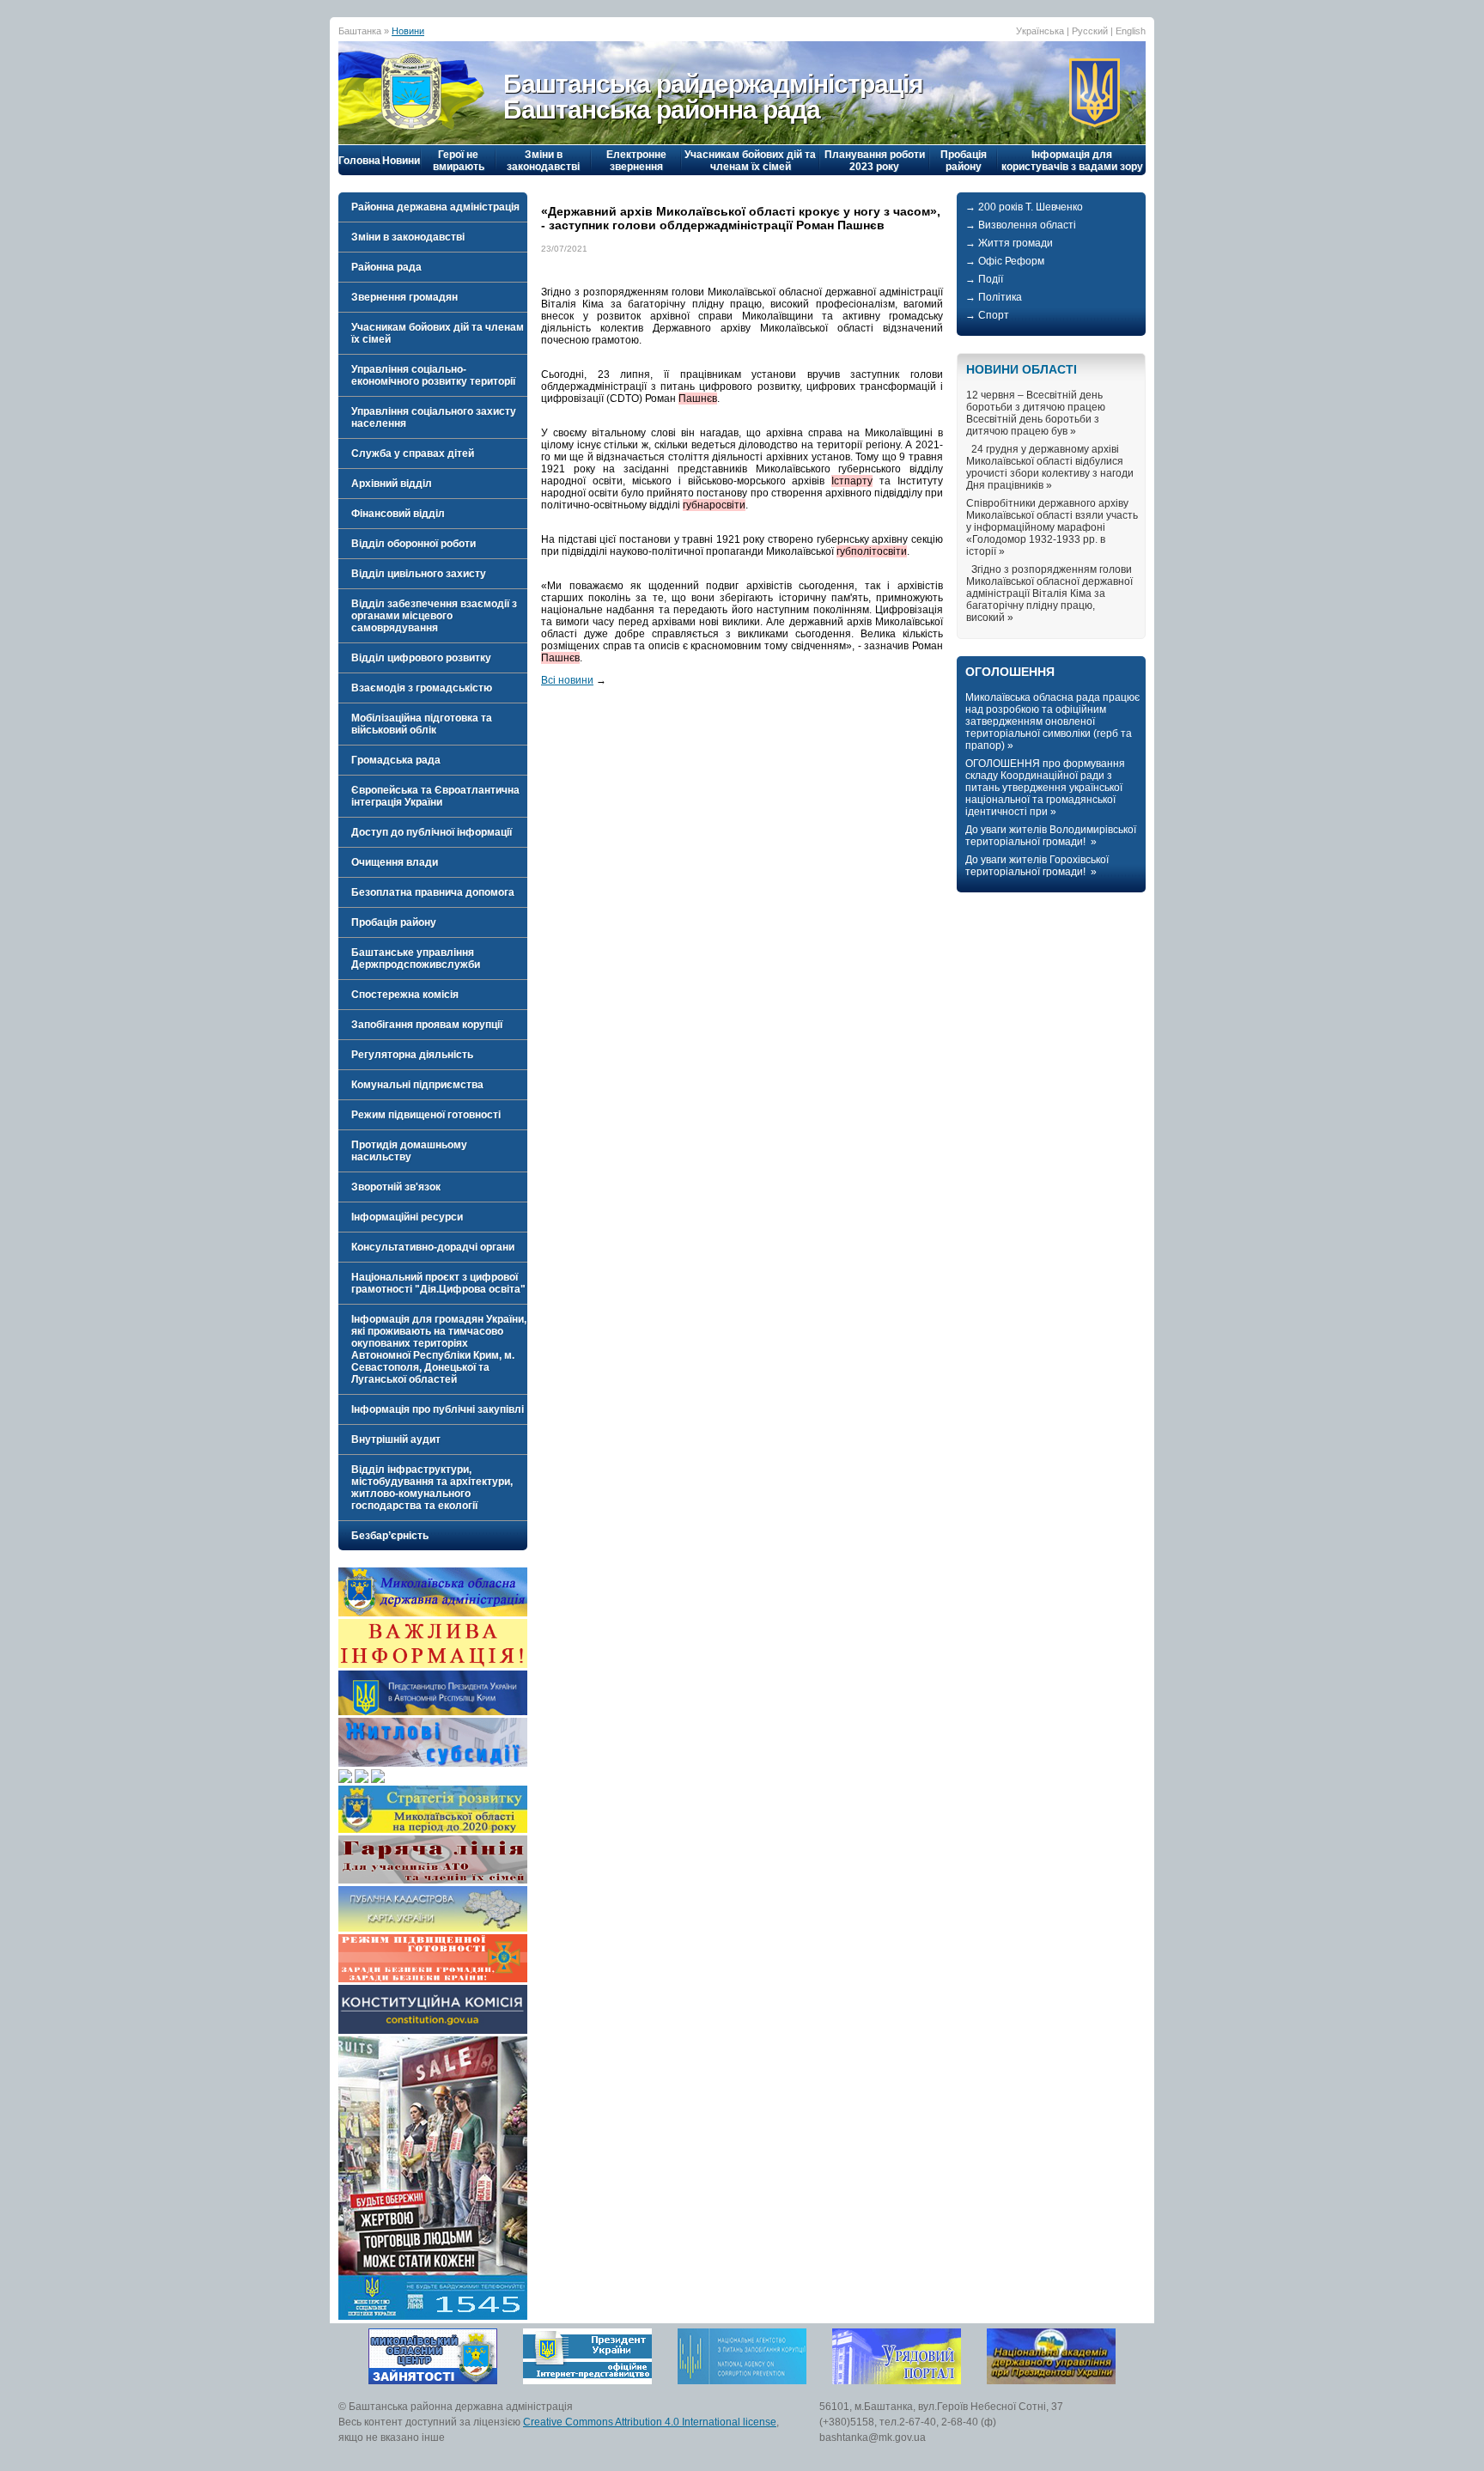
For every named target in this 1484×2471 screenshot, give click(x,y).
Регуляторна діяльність (412, 1055)
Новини (408, 31)
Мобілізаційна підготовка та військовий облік (422, 724)
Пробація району (964, 161)
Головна (359, 161)
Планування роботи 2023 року (875, 161)
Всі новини (567, 680)
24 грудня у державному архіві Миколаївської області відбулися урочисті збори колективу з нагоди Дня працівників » (1050, 467)
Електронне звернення (636, 161)
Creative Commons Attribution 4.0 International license (650, 2422)
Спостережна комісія (405, 995)
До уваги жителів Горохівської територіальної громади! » (1037, 866)
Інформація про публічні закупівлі (438, 1409)
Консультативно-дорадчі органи (433, 1247)
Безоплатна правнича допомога (433, 892)
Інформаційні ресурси (407, 1217)
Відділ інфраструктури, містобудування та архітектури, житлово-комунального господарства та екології (432, 1488)
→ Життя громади (1009, 243)
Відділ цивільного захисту (419, 574)
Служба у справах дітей (413, 453)
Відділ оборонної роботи (414, 544)
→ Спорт (987, 315)
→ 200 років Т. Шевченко (1024, 207)
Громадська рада (396, 760)
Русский (1090, 31)
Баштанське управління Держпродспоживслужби (416, 959)
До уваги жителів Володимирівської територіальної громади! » (1051, 836)
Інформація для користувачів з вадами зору (1072, 161)
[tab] (433, 207)
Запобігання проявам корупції (427, 1025)
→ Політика (994, 297)
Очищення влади (395, 862)
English (1131, 31)
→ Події (984, 279)
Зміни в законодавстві (543, 161)
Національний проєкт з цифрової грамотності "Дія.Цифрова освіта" (438, 1283)
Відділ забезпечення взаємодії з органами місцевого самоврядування (434, 616)
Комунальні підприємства (417, 1085)
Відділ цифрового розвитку (421, 658)
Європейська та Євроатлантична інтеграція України (435, 796)
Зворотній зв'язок (396, 1187)
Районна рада (386, 267)
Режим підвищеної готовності (426, 1115)
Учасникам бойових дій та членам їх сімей (750, 161)
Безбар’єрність (390, 1536)
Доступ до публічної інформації (432, 832)
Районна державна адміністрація (435, 207)
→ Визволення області (1021, 225)
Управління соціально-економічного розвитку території (433, 375)
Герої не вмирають (459, 161)
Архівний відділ (392, 484)
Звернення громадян (404, 297)
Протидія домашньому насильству (409, 1151)
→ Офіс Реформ (1005, 261)
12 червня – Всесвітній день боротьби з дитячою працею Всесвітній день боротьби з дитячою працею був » (1036, 413)
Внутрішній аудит (396, 1439)
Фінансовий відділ (398, 514)
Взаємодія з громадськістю (422, 688)
